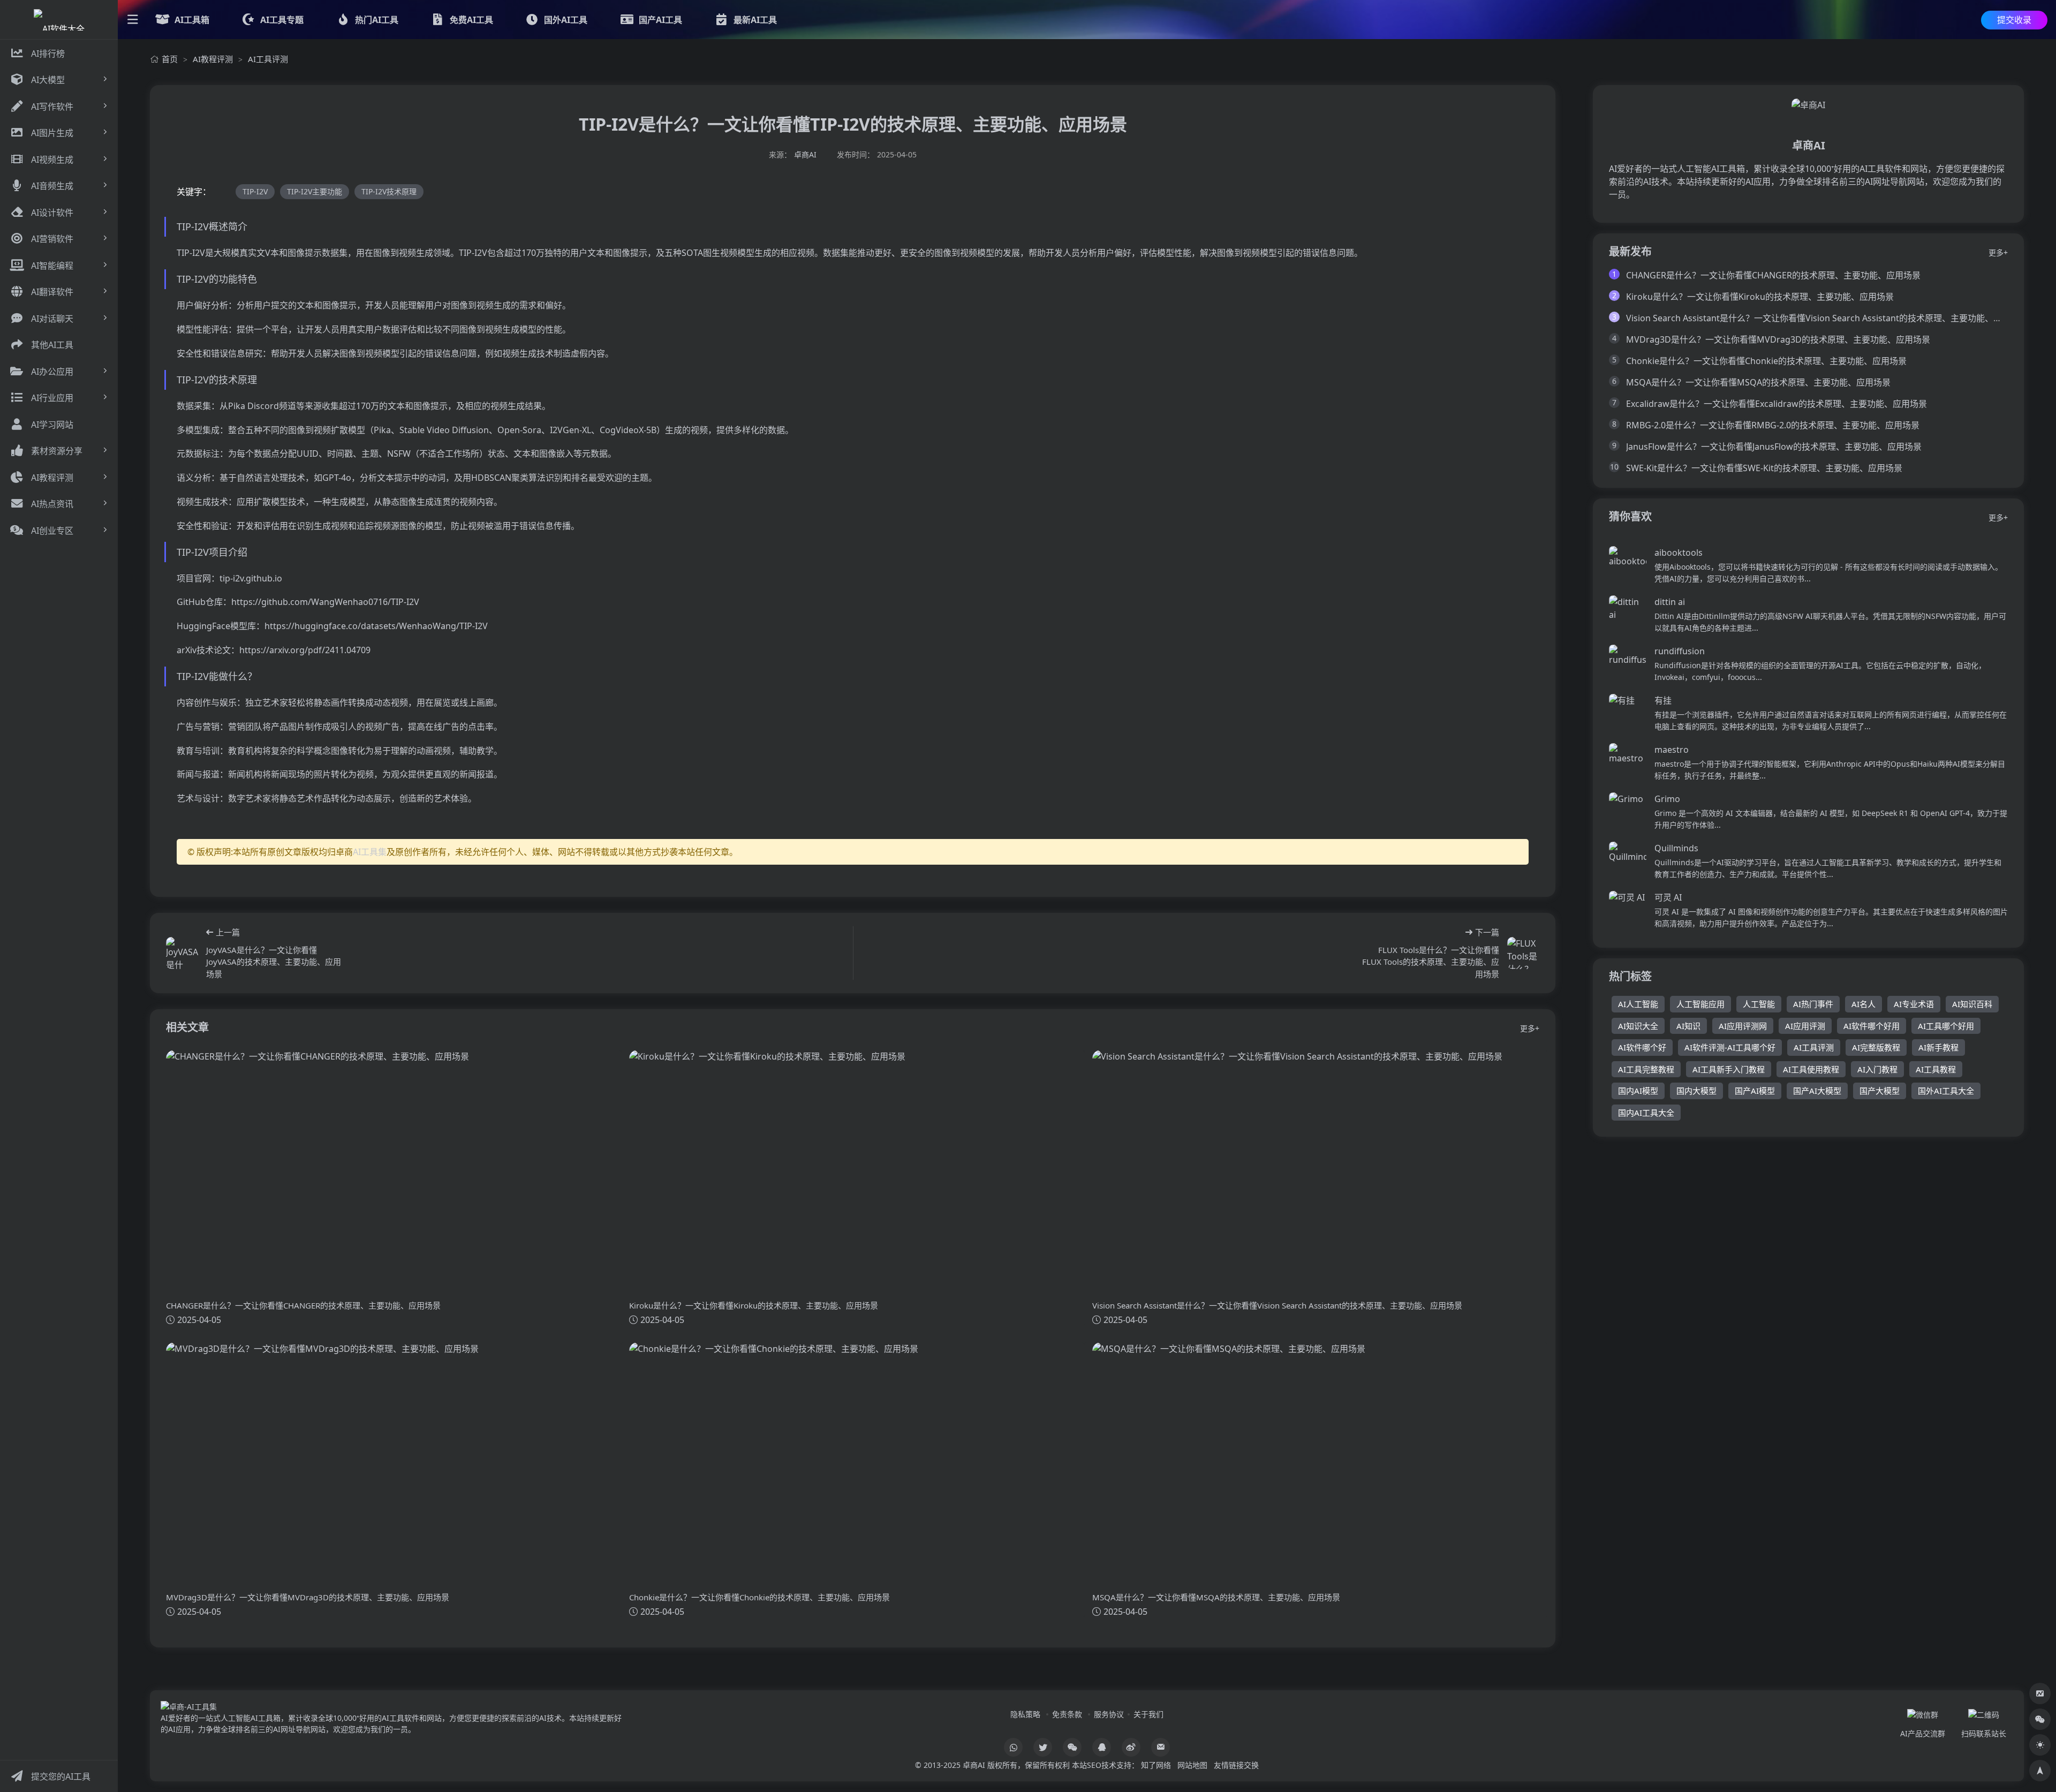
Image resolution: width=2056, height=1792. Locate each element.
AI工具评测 (268, 59)
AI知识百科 (1972, 1004)
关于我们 (1148, 1714)
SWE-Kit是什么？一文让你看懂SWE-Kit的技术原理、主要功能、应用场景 (1764, 468)
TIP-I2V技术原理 (389, 191)
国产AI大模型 (1817, 1091)
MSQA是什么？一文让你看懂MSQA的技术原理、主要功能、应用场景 (1758, 382)
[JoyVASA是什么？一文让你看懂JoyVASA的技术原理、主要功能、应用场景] (182, 953)
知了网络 (1156, 1765)
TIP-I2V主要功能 (315, 191)
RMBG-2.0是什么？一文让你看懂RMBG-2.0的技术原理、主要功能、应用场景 (1773, 425)
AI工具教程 (1936, 1069)
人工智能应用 (1700, 1004)
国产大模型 (1880, 1091)
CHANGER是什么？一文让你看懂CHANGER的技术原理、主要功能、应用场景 (1773, 275)
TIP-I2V (255, 191)
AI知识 (1688, 1026)
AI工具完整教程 (1646, 1069)
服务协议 (1109, 1714)
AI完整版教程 (1876, 1047)
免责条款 (1067, 1714)
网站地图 (1192, 1765)
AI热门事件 (1813, 1004)
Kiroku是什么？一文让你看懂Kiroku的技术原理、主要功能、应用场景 (1760, 297)
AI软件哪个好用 (1872, 1026)
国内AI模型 (1638, 1091)
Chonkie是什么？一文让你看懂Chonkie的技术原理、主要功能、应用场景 (1766, 361)
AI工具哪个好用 (1946, 1026)
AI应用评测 (1805, 1026)
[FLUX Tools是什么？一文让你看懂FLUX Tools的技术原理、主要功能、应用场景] (1523, 953)
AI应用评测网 (1743, 1026)
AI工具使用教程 (1811, 1069)
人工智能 (1759, 1004)
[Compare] (2040, 1693)
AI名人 (1864, 1004)
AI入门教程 (1877, 1069)
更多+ (1530, 1028)
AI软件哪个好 (1642, 1047)
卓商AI (805, 154)
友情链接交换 (1236, 1765)
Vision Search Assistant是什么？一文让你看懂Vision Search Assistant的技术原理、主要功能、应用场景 (1827, 318)
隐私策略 (1025, 1714)
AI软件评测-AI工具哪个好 (1730, 1047)
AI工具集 (370, 852)
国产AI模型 (1755, 1091)
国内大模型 (1696, 1091)
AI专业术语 (1914, 1004)
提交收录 (2014, 20)
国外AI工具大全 (1946, 1091)
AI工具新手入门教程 (1729, 1069)
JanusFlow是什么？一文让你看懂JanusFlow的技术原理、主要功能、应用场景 (1774, 447)
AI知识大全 (1638, 1026)
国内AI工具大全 (1646, 1113)
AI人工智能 (1638, 1004)
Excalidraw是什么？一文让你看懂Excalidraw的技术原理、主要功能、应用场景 (1777, 404)
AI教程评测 (213, 59)
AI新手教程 (1938, 1047)
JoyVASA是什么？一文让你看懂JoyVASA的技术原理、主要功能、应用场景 (274, 962)
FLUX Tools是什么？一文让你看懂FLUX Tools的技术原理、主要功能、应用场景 (1431, 962)
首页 (170, 59)
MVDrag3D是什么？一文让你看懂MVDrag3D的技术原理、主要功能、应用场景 (1778, 339)
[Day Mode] (2040, 1745)
